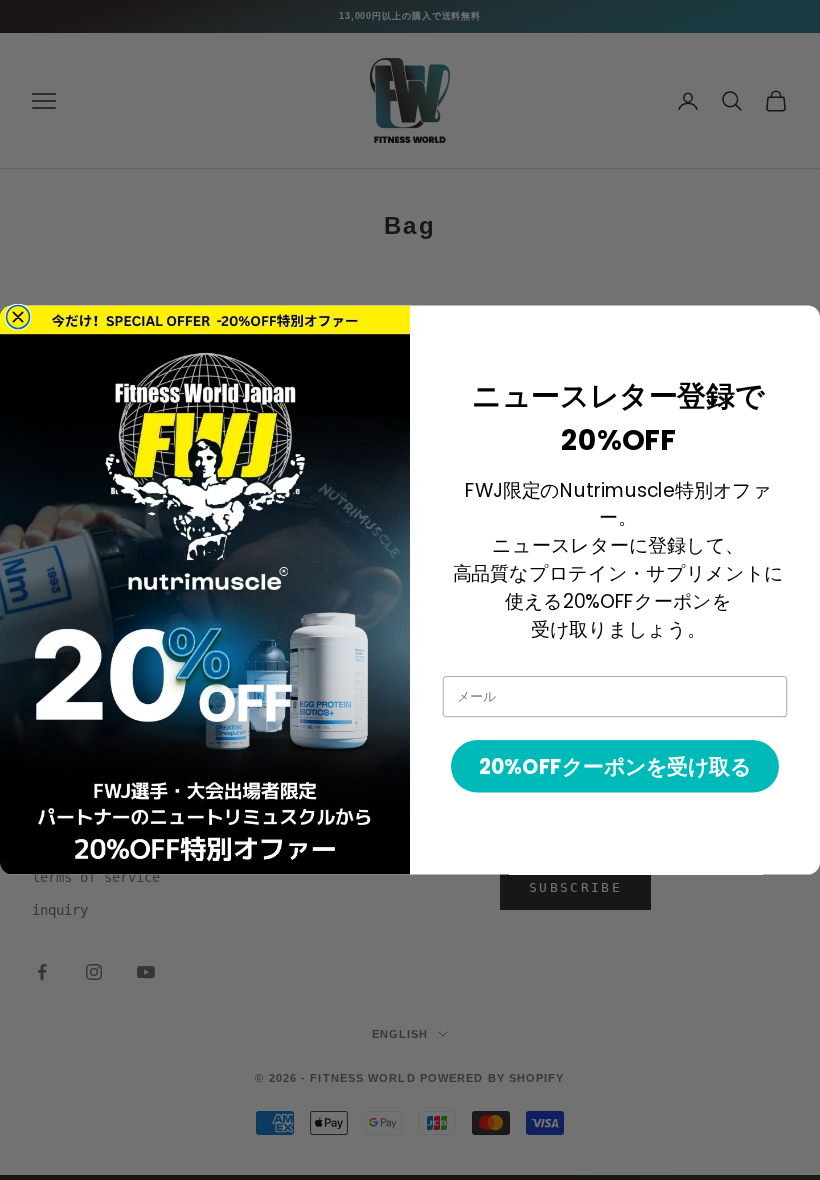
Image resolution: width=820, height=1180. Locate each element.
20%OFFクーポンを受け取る (615, 766)
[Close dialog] (18, 316)
